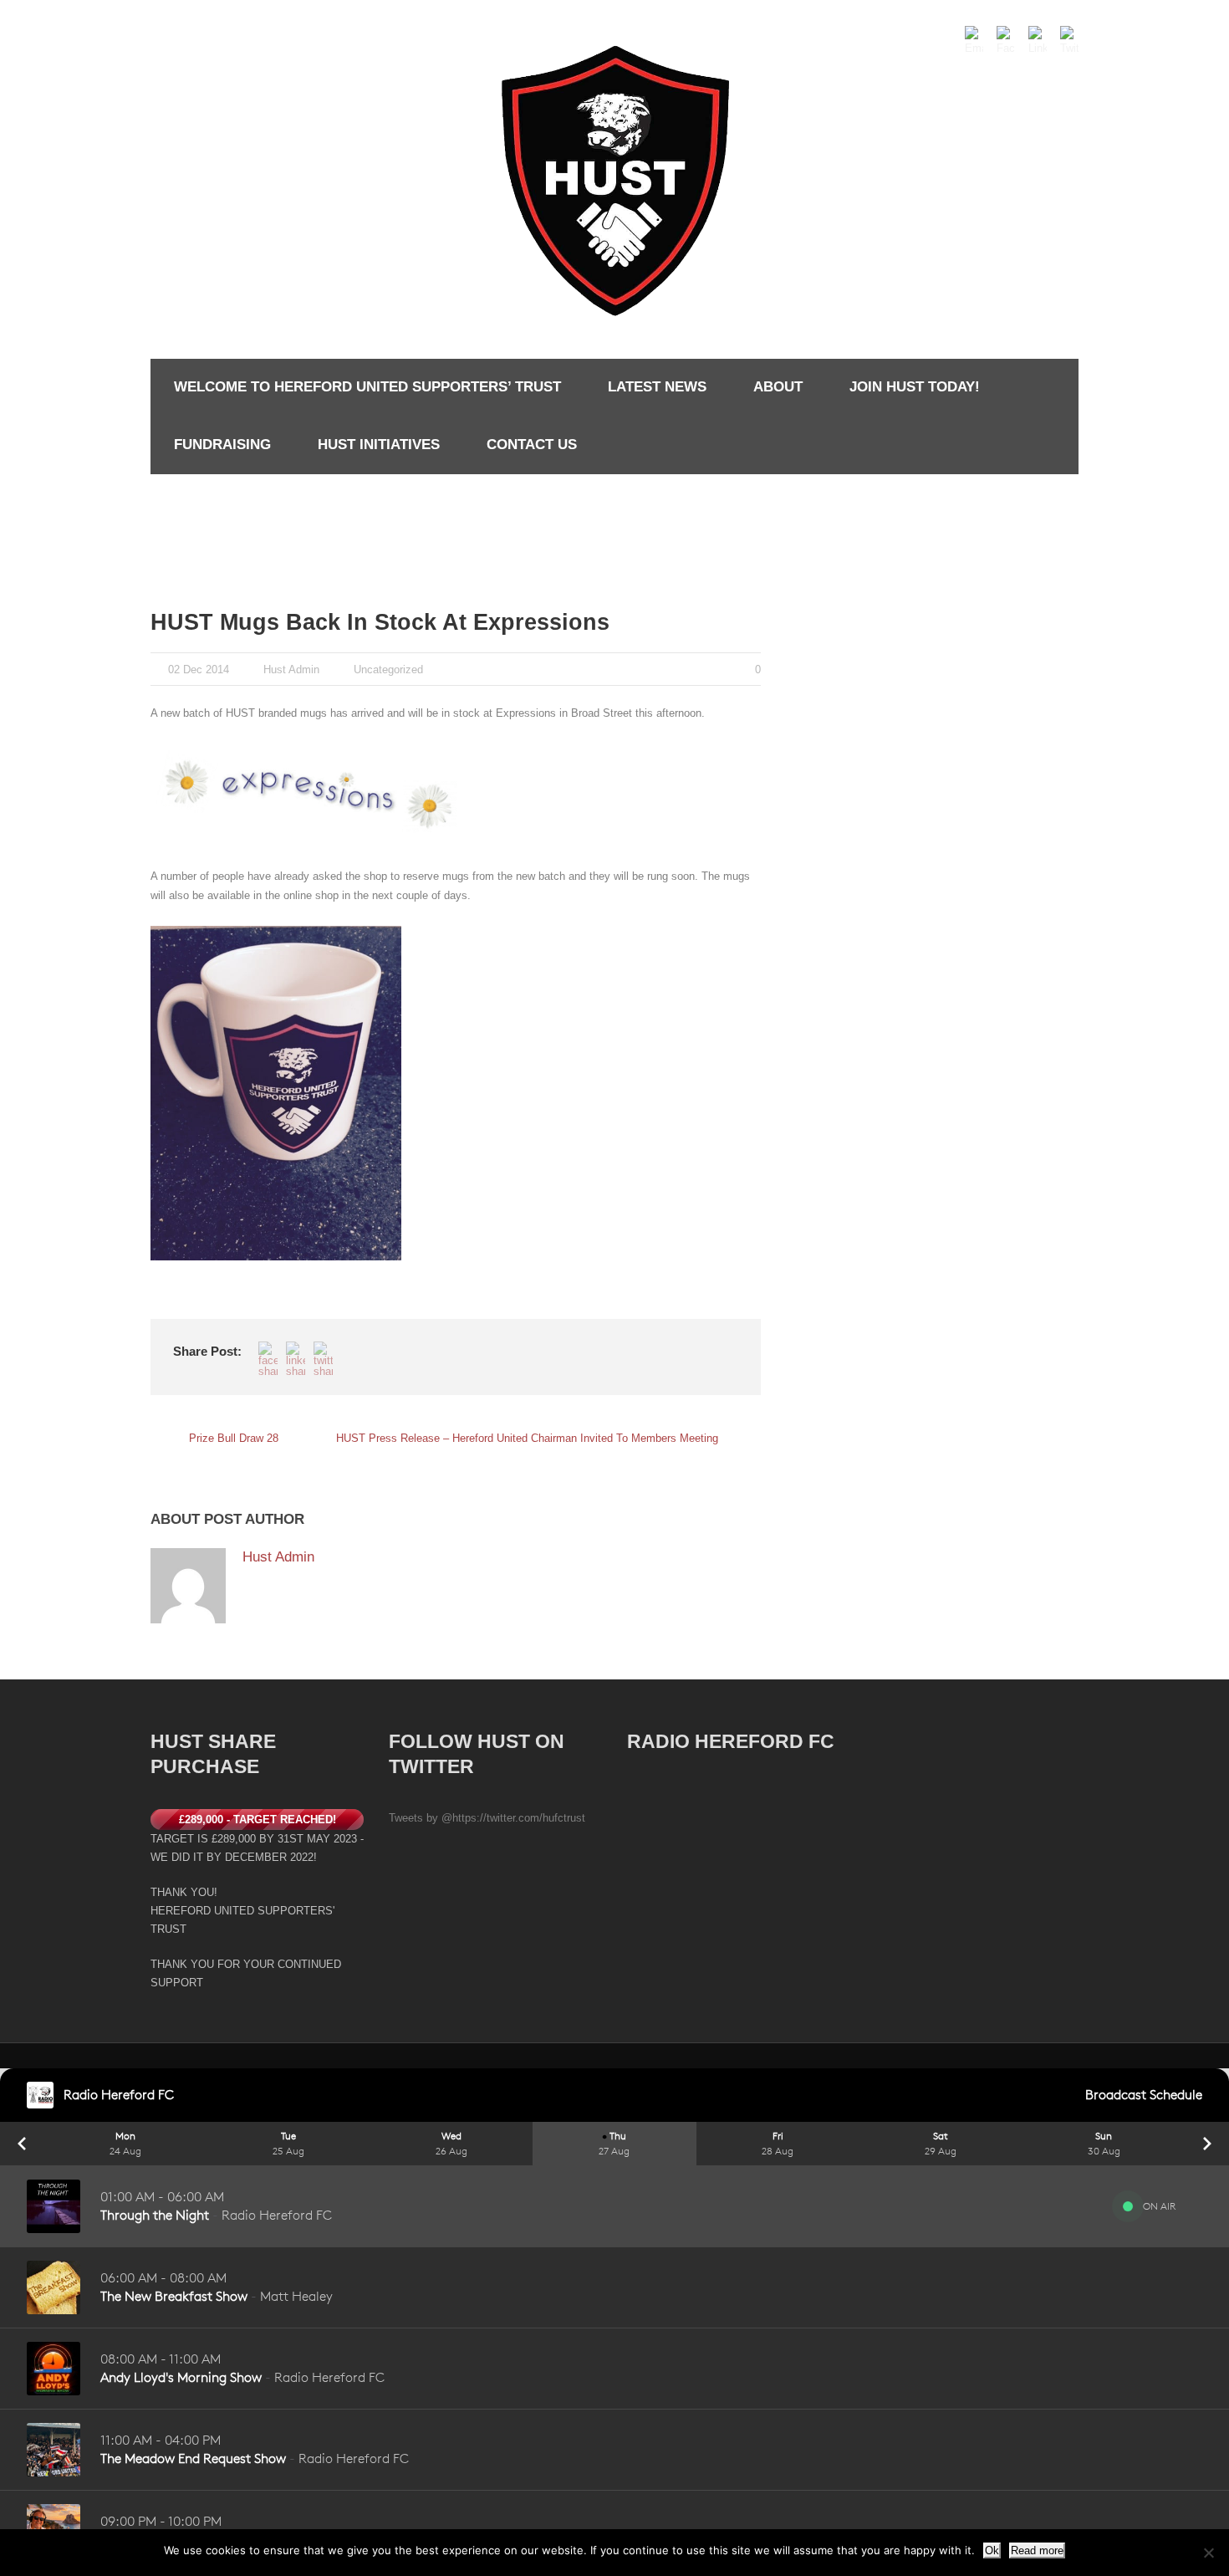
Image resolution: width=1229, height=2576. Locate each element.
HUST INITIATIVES (379, 445)
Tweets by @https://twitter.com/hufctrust (487, 1818)
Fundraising (222, 445)
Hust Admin (291, 670)
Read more (1037, 2550)
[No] (1208, 2553)
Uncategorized (388, 670)
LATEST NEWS (657, 387)
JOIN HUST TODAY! (915, 387)
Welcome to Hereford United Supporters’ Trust (367, 387)
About (778, 387)
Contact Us (532, 445)
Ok (992, 2550)
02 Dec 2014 (199, 670)
